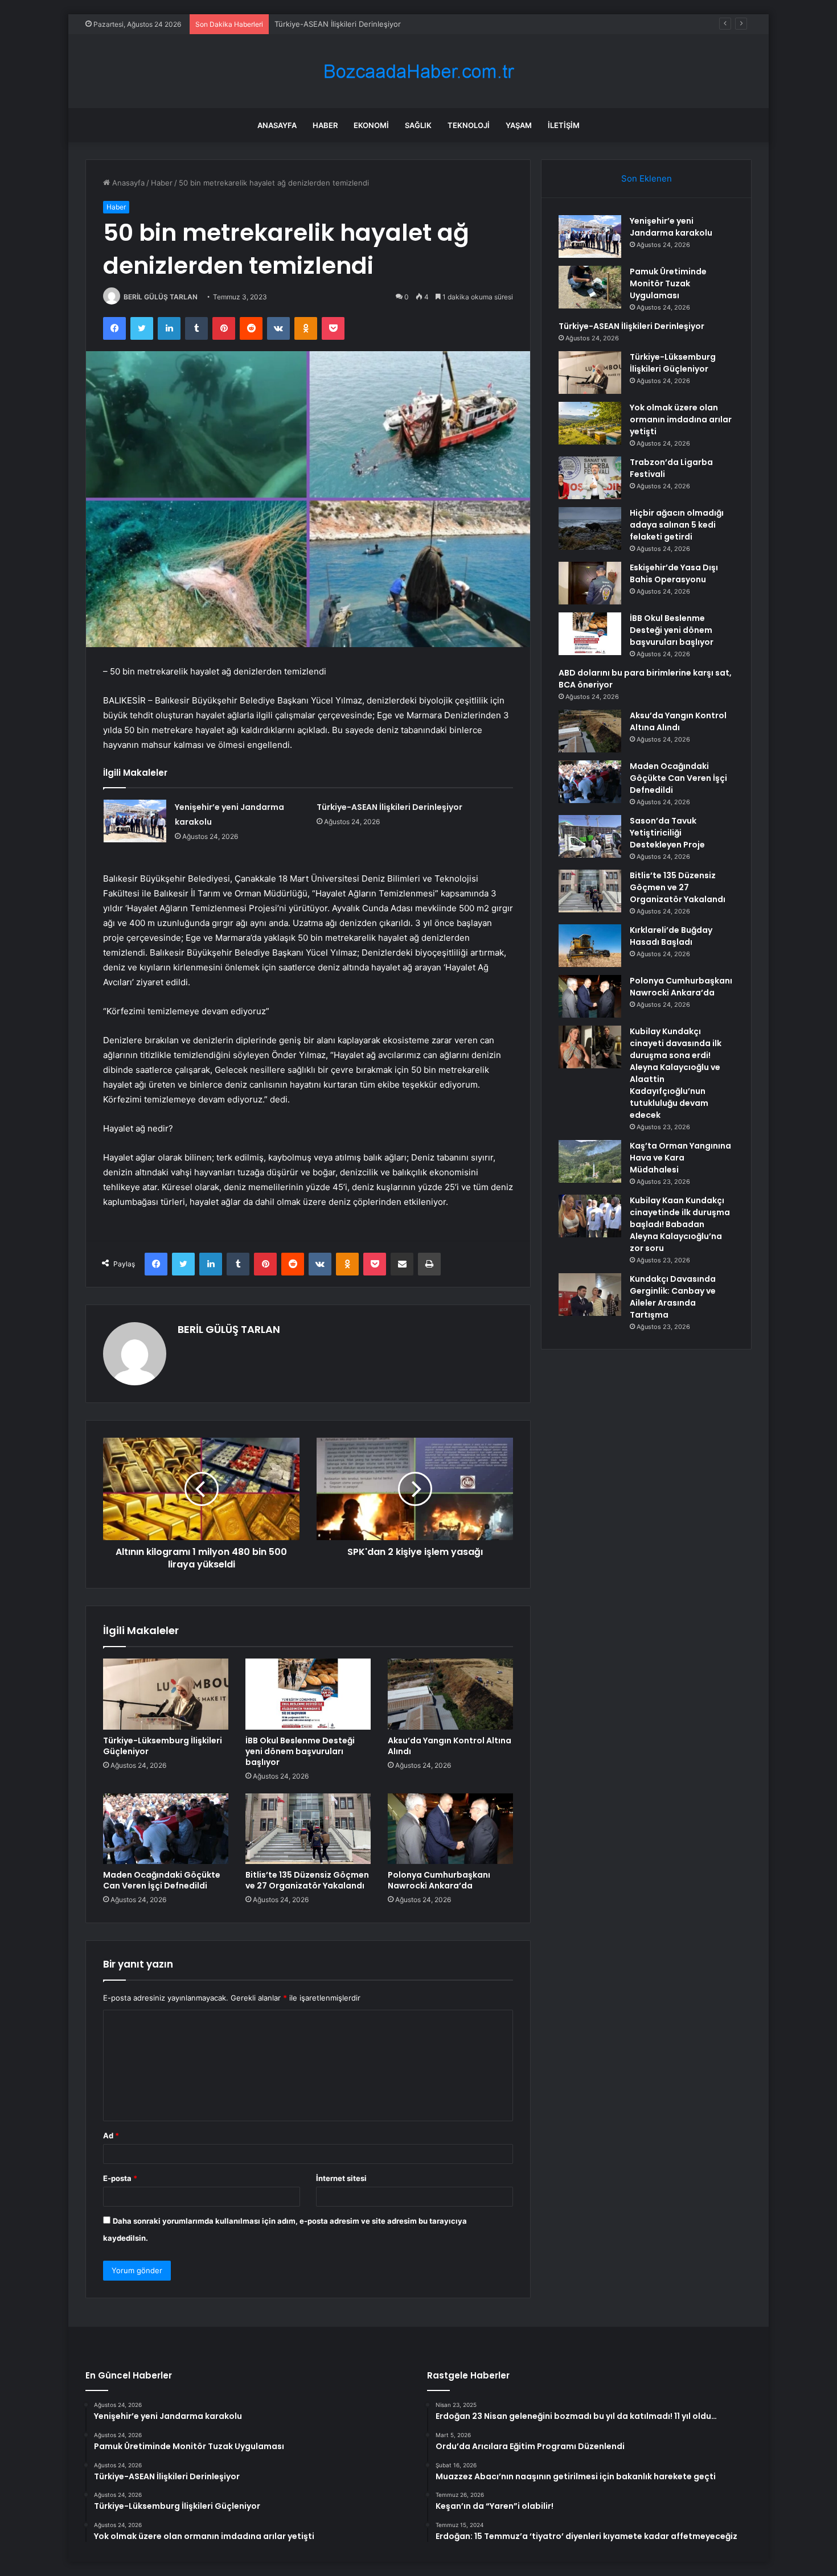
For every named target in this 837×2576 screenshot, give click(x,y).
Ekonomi (371, 125)
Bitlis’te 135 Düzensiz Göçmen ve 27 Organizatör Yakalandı (307, 1880)
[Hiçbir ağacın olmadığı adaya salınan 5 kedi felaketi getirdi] (590, 528)
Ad (111, 2135)
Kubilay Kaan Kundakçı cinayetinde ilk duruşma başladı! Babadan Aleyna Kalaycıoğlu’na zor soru (680, 1224)
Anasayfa (277, 125)
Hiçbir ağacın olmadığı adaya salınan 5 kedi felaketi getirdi (677, 525)
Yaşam (519, 125)
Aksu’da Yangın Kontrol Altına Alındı (450, 1746)
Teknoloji (469, 125)
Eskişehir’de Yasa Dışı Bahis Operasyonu (674, 573)
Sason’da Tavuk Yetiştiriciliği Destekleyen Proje (667, 833)
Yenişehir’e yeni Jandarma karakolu (671, 227)
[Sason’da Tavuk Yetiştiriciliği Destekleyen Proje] (590, 836)
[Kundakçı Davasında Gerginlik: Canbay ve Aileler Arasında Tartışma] (590, 1295)
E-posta (120, 2178)
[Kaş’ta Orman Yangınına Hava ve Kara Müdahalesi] (590, 1161)
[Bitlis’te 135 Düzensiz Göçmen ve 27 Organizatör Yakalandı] (308, 1829)
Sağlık (418, 125)
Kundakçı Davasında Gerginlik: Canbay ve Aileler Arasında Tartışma (673, 1297)
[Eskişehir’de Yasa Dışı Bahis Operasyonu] (590, 583)
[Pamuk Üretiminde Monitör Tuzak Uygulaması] (590, 287)
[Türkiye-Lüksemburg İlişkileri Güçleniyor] (166, 1694)
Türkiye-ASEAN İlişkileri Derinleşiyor (338, 24)
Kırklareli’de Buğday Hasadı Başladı (671, 936)
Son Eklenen (647, 178)
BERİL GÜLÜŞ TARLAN (161, 297)
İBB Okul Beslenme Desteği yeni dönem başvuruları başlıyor (300, 1751)
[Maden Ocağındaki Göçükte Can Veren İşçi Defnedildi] (166, 1829)
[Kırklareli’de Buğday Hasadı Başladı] (590, 946)
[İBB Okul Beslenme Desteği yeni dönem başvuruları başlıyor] (308, 1694)
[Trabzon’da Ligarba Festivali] (590, 478)
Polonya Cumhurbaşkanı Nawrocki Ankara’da (439, 1880)
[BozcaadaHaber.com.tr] (419, 71)
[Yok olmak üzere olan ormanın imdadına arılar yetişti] (590, 423)
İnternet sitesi (341, 2178)
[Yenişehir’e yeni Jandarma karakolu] (135, 821)
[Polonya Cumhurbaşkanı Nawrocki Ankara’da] (450, 1829)
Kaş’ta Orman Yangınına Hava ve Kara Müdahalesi (680, 1158)
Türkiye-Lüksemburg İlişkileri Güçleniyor (163, 1746)
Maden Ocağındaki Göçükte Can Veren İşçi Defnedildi (162, 1880)
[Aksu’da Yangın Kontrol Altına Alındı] (450, 1694)
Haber (325, 125)
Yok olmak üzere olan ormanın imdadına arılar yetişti (681, 419)
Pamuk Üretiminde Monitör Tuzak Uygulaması (668, 283)
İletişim (564, 125)
